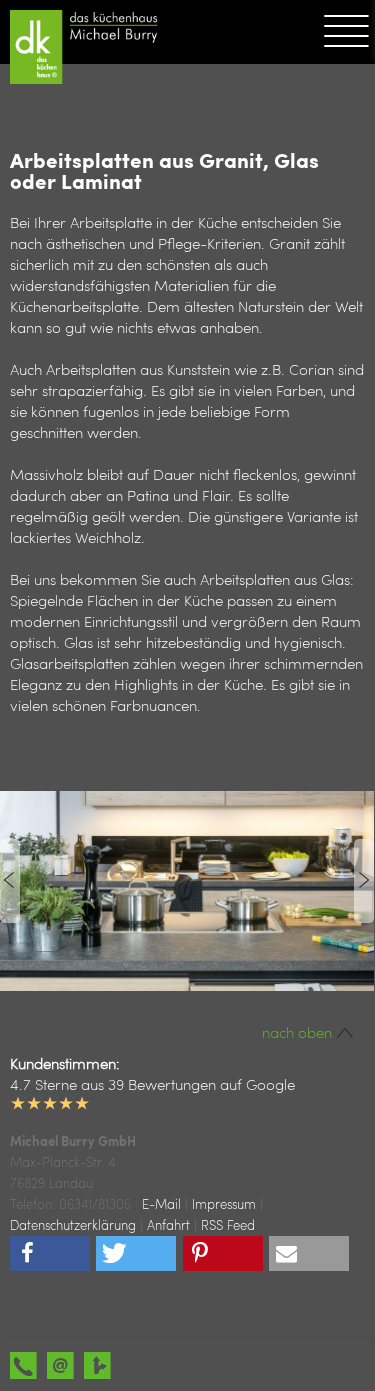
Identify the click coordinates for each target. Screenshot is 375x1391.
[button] (50, 1253)
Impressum (224, 1203)
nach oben (299, 1032)
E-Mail (161, 1203)
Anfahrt (168, 1224)
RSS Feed (228, 1224)
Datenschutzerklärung (73, 1224)
